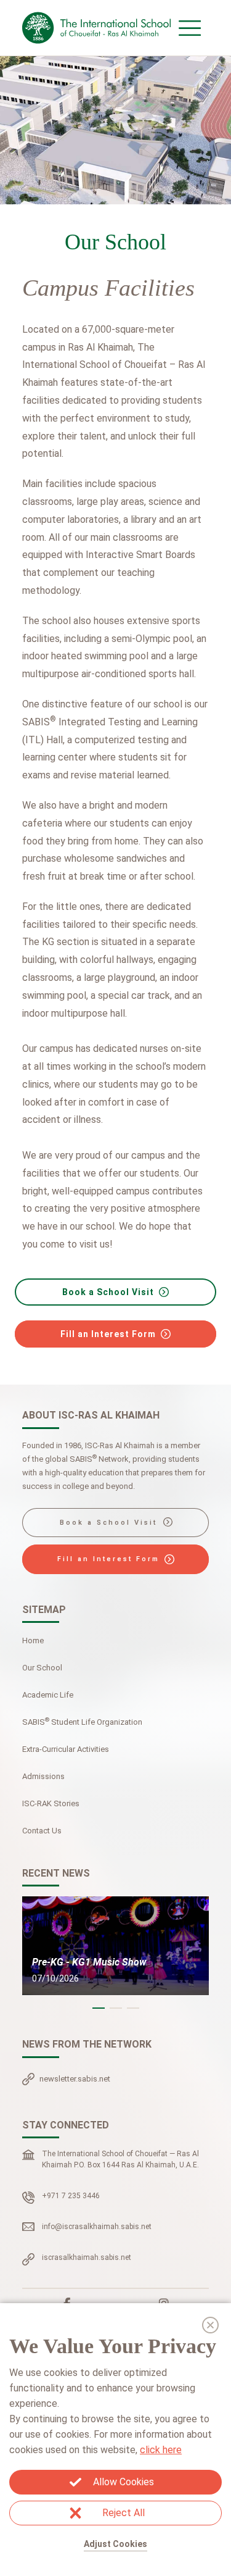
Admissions (43, 1776)
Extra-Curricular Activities (66, 1749)
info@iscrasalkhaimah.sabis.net (97, 2227)
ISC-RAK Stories (51, 1803)
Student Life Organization (82, 1721)
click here (161, 2450)
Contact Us (42, 1831)
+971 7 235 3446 (71, 2196)
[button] (99, 2008)
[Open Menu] (190, 28)
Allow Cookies (124, 2482)
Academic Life (48, 1695)
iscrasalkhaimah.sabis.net (87, 2257)
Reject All (124, 2513)
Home (33, 1640)
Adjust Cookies (115, 2544)
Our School (42, 1668)
